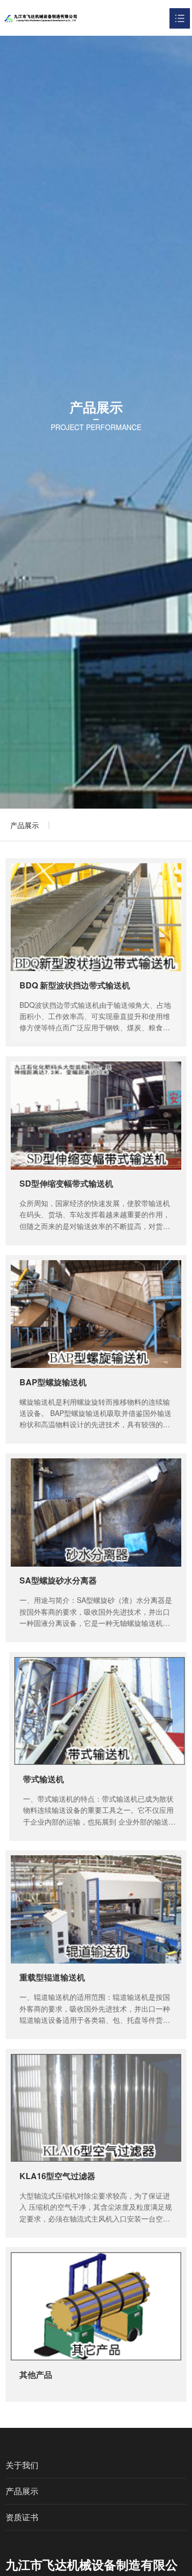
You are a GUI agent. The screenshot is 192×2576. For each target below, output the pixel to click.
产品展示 (25, 825)
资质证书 (22, 2517)
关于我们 (22, 2465)
